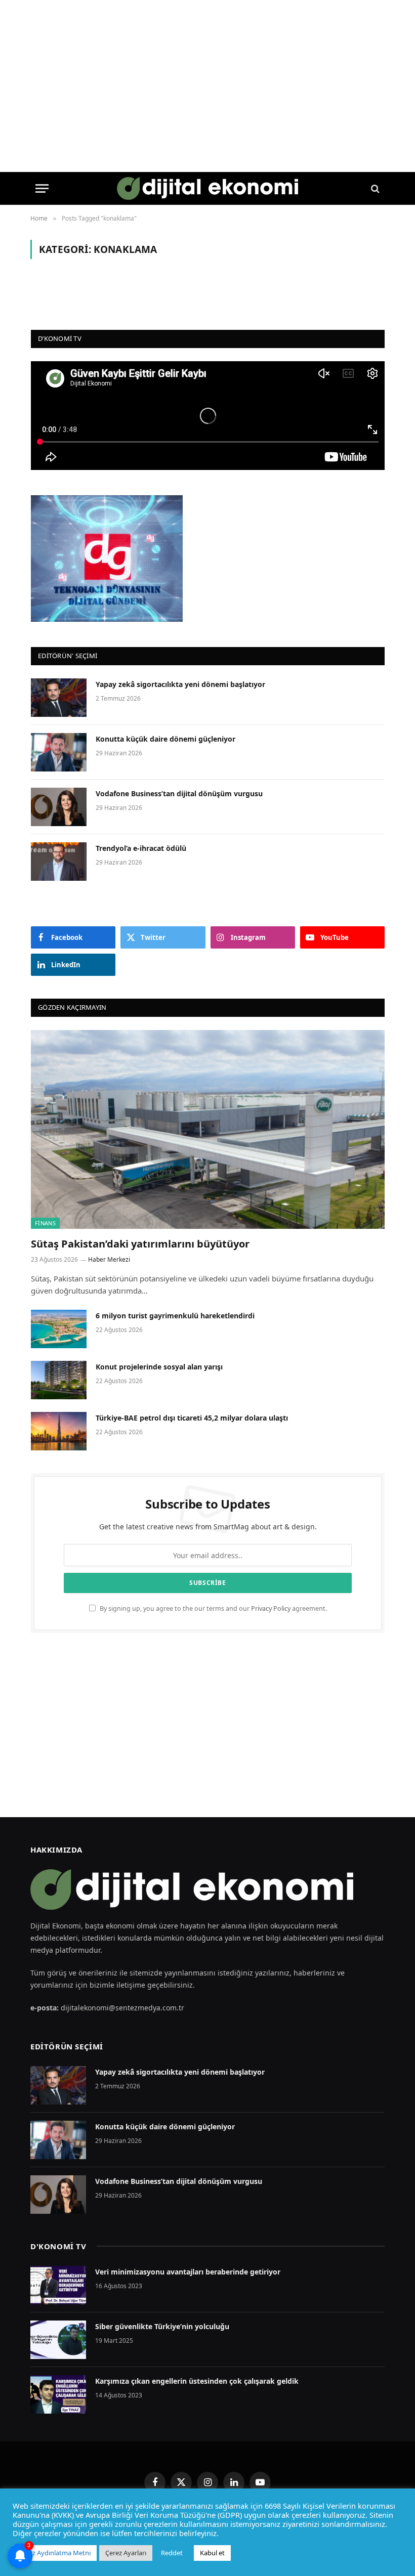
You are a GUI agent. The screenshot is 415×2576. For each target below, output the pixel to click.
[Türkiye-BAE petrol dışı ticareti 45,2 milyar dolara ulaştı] (59, 1431)
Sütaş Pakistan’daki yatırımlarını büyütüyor (140, 1244)
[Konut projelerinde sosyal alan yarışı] (59, 1380)
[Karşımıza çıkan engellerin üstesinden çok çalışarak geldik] (58, 2394)
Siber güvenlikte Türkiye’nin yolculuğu (162, 2326)
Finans (45, 1223)
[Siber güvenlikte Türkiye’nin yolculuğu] (58, 2340)
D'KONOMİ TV (58, 2246)
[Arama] (374, 188)
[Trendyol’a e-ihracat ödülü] (59, 862)
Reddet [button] (172, 2553)
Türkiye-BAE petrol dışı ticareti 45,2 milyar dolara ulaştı (192, 1418)
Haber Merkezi (109, 1259)
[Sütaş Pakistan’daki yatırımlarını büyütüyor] (208, 1129)
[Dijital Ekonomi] (208, 188)
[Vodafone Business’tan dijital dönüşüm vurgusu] (59, 807)
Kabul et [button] (212, 2553)
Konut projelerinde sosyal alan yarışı (160, 1367)
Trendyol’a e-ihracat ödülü (141, 848)
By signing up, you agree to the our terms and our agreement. (213, 1608)
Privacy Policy (271, 1608)
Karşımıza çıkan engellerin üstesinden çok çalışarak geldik (197, 2381)
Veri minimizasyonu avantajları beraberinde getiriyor (188, 2272)
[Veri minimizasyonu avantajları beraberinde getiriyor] (58, 2285)
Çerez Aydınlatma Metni (55, 2553)
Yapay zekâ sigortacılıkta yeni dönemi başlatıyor (180, 684)
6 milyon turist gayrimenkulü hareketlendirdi (176, 1316)
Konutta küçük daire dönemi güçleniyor (165, 739)
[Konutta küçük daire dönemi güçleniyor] (59, 752)
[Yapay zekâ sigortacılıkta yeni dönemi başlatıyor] (59, 698)
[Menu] (42, 188)
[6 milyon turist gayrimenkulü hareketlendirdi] (59, 1329)
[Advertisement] (207, 1725)
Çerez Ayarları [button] (126, 2553)
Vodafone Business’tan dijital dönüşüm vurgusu (179, 793)
